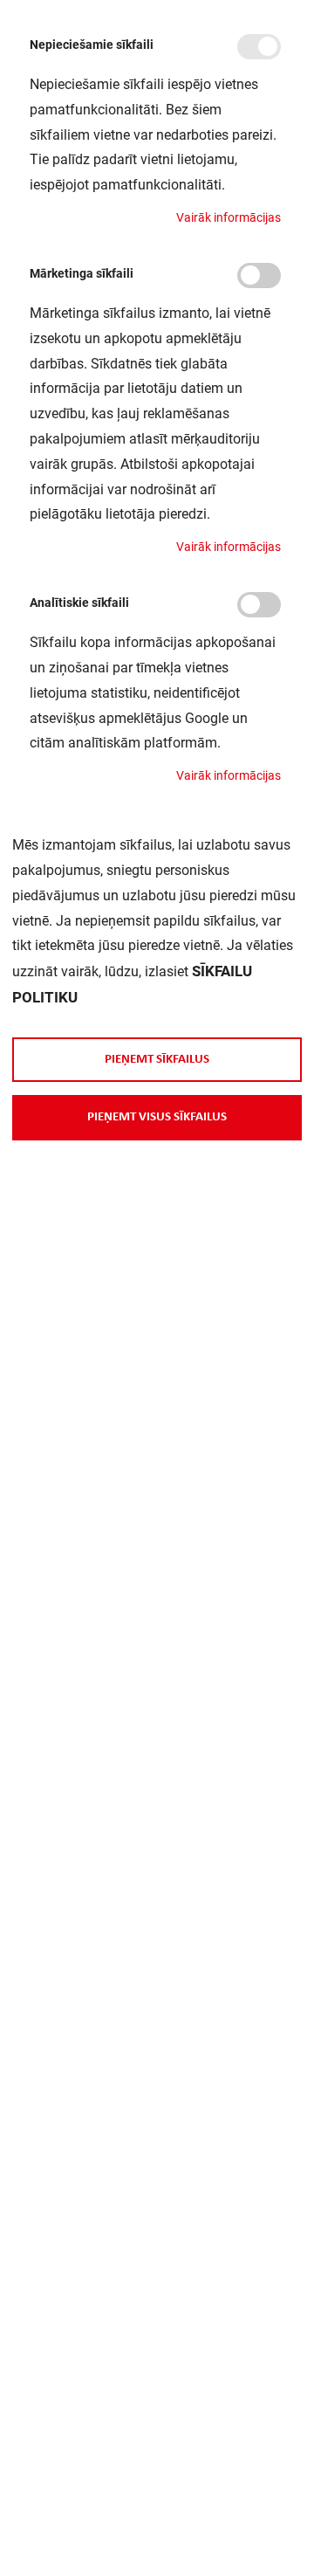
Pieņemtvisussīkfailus (157, 1117)
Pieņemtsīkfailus (157, 1059)
